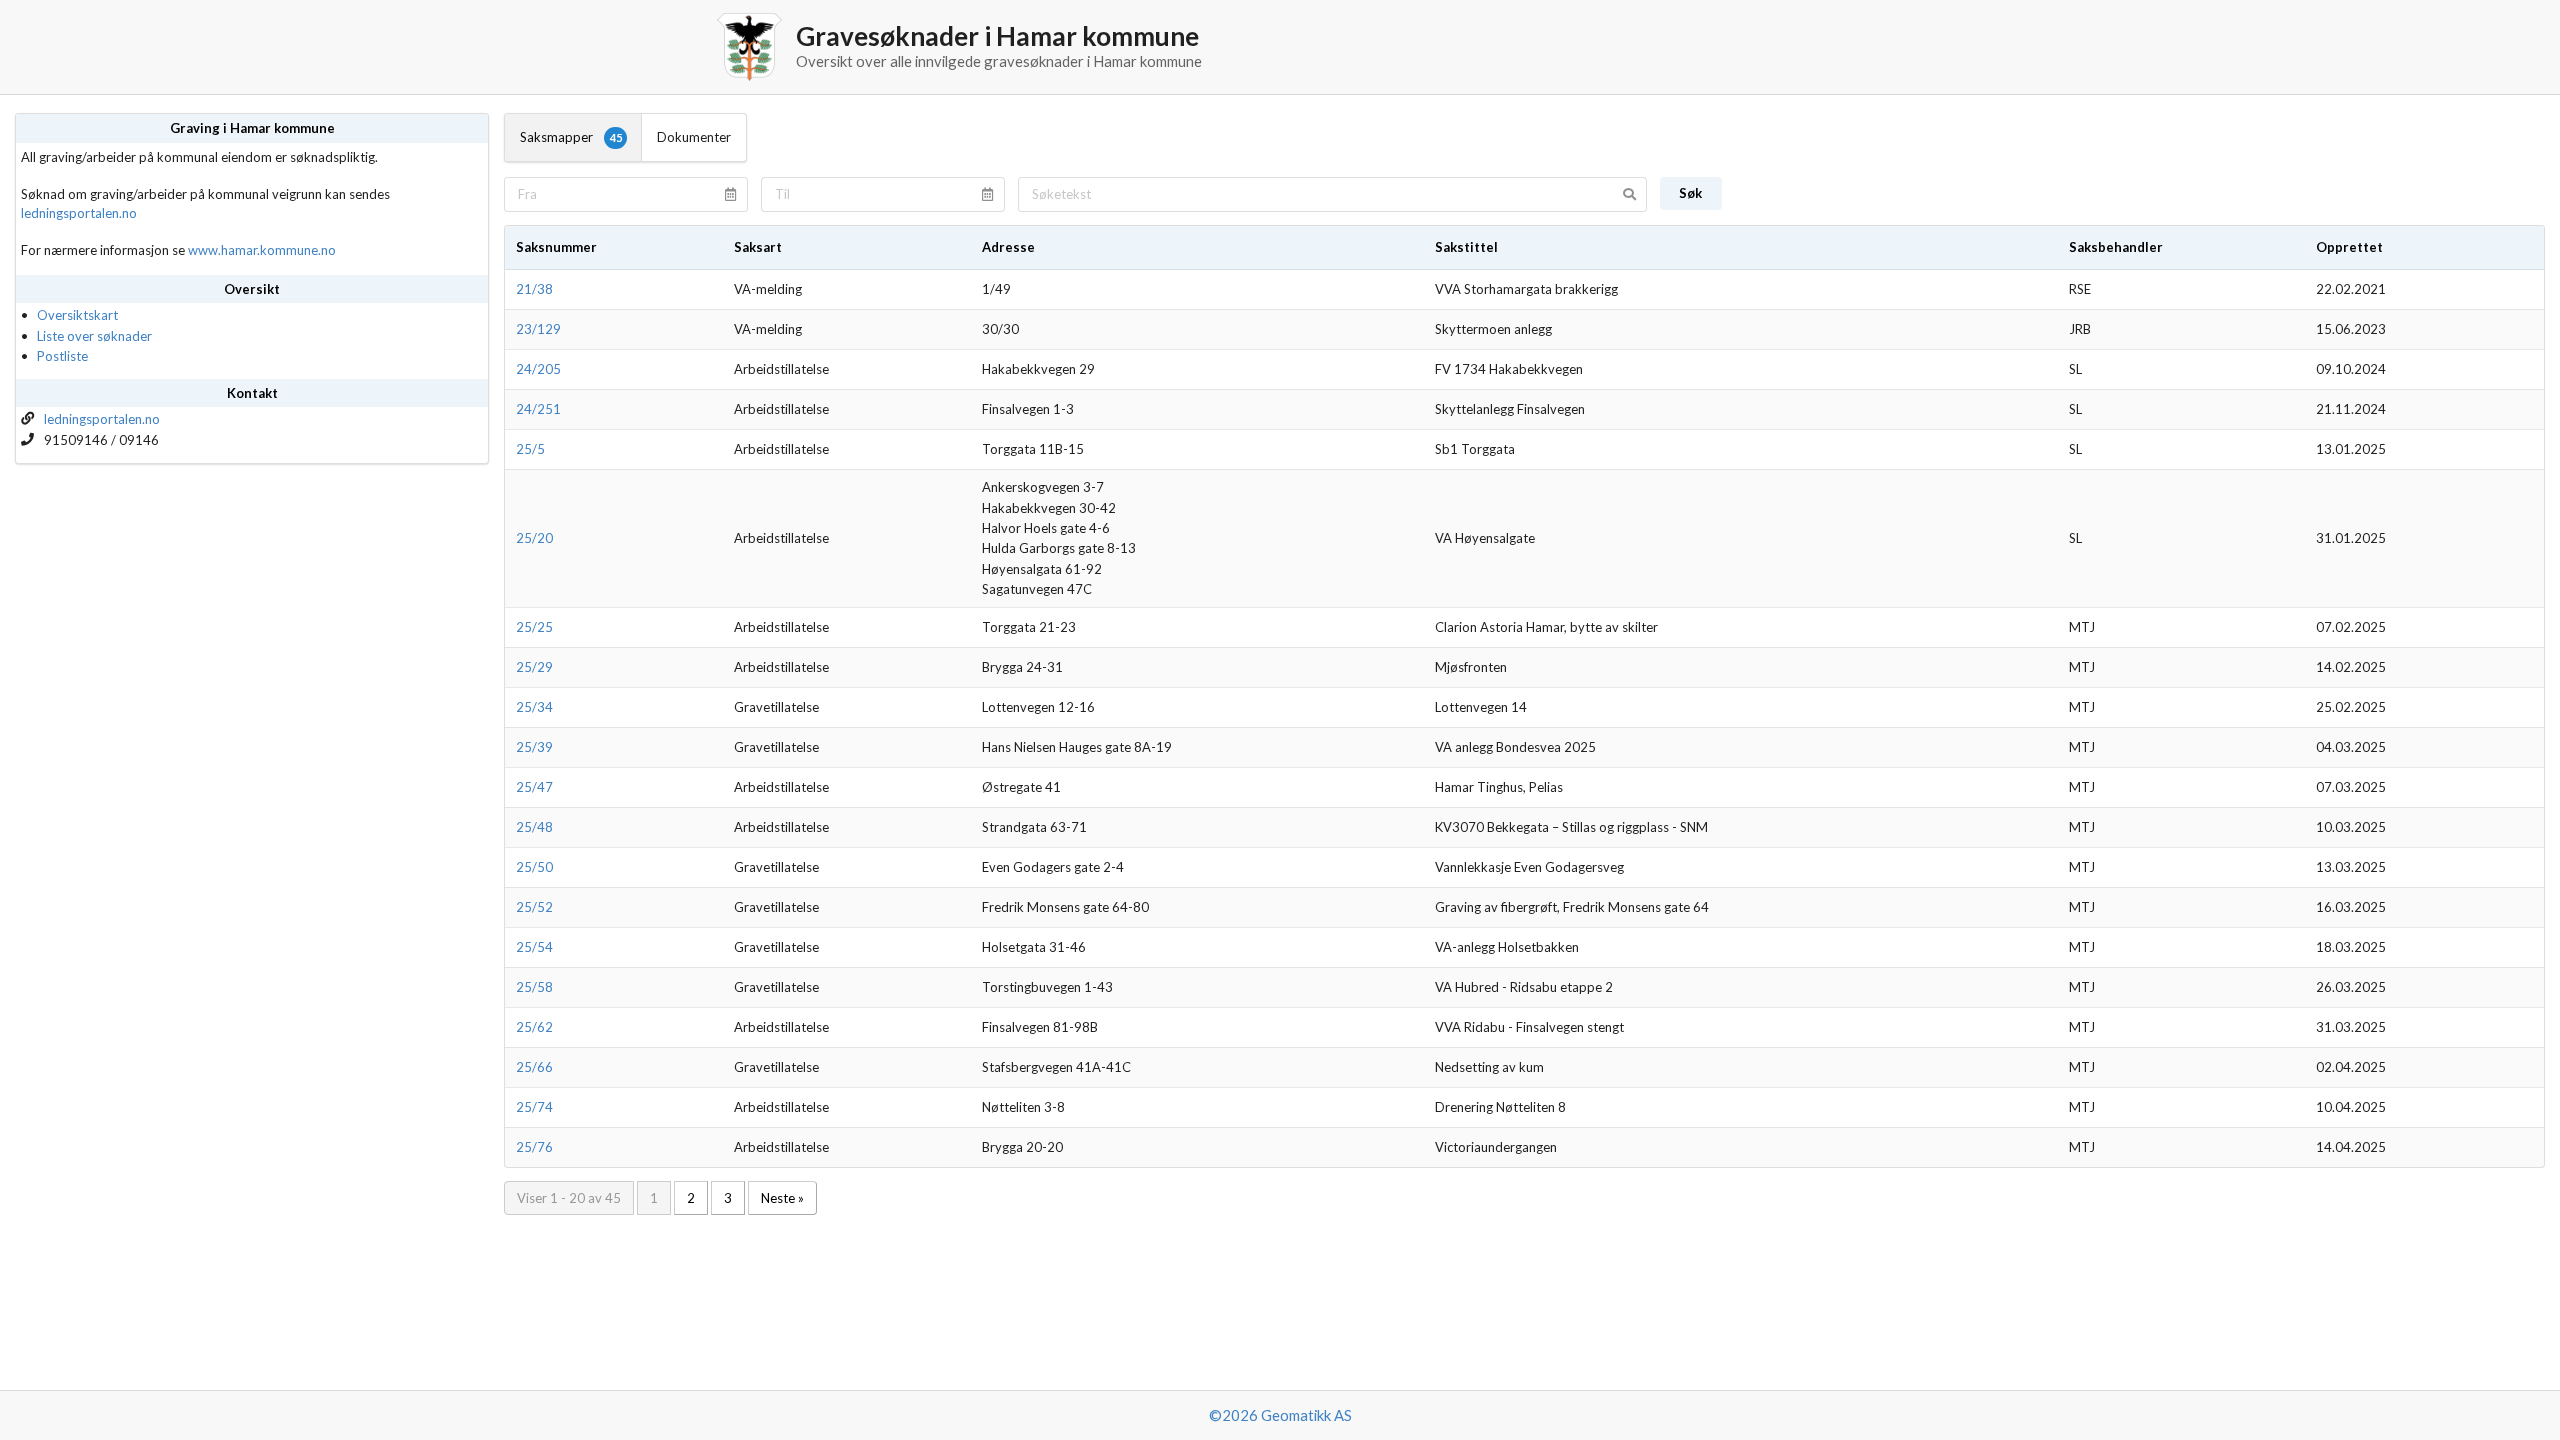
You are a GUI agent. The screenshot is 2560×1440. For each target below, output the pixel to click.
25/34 (534, 707)
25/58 (534, 987)
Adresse (1008, 247)
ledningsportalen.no (79, 213)
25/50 (534, 867)
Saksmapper (571, 137)
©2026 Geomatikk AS (1280, 1415)
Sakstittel (1466, 247)
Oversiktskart (77, 315)
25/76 (534, 1147)
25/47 (534, 787)
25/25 (534, 627)
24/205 (538, 369)
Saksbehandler (2116, 247)
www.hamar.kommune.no (262, 250)
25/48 (534, 827)
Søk (1690, 193)
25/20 (534, 538)
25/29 (534, 667)
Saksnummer (556, 247)
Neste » (782, 1198)
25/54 (534, 947)
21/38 (534, 289)
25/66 (534, 1067)
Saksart (758, 247)
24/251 (538, 409)
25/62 (534, 1027)
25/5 (530, 449)
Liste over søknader (94, 336)
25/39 (534, 747)
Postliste (62, 356)
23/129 (538, 329)
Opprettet (2349, 247)
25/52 (534, 907)
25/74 (534, 1107)
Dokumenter (694, 137)
